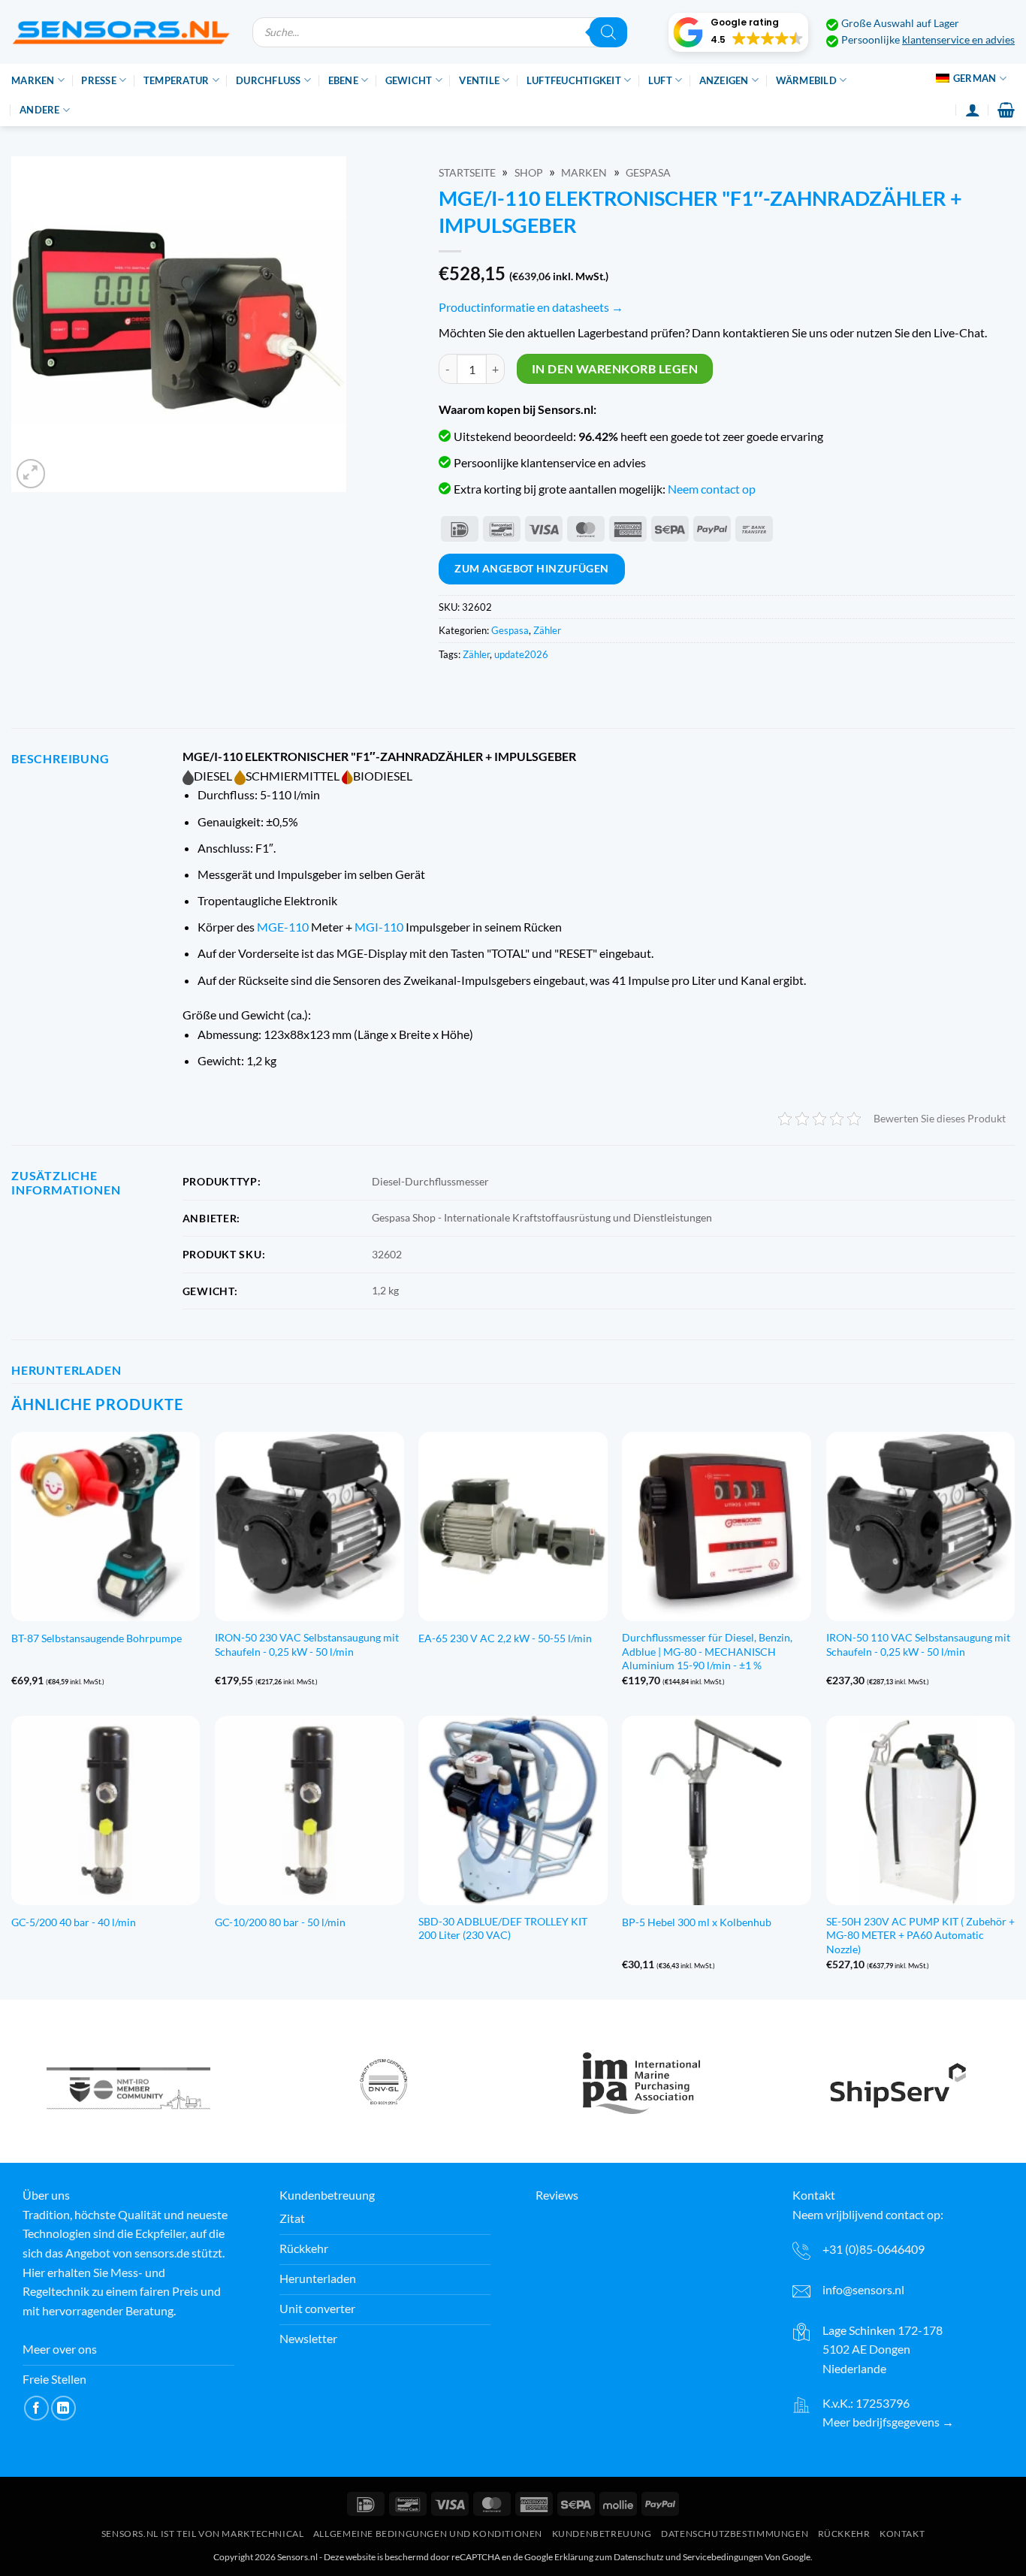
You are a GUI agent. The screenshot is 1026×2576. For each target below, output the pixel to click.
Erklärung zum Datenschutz (609, 2557)
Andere (40, 110)
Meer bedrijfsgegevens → (888, 2422)
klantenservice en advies (958, 40)
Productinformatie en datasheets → (531, 307)
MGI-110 (379, 927)
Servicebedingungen (723, 2557)
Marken (33, 80)
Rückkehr (844, 2534)
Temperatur (177, 80)
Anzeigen (724, 80)
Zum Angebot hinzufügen (532, 568)
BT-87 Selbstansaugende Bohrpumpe (97, 1638)
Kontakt (902, 2534)
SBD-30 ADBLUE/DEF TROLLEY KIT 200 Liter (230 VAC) (503, 1928)
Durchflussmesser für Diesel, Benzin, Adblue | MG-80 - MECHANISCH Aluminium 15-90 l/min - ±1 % (707, 1651)
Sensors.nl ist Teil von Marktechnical (203, 2534)
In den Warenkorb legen (615, 369)
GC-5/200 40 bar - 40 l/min (74, 1922)
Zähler (547, 630)
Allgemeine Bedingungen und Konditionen (428, 2534)
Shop (529, 173)
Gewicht (409, 80)
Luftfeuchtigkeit (574, 80)
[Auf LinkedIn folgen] (63, 2408)
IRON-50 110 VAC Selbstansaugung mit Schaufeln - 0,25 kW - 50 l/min (918, 1644)
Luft (660, 80)
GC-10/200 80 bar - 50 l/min (280, 1922)
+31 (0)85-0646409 (874, 2249)
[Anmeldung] (973, 110)
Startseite (467, 173)
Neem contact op (712, 489)
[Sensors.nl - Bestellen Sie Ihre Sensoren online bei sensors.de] (121, 32)
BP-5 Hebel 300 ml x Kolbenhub (697, 1922)
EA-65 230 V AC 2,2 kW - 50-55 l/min (505, 1638)
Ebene (343, 80)
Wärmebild (806, 80)
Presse (99, 80)
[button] (738, 32)
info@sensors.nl (863, 2289)
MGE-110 (283, 927)
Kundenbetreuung (602, 2534)
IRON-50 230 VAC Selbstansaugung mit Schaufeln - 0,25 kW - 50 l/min (307, 1644)
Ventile (479, 80)
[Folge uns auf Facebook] (36, 2408)
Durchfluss (269, 80)
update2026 (521, 654)
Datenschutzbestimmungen (735, 2534)
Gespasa (648, 173)
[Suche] (608, 32)
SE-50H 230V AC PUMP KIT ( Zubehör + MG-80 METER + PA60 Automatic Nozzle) (920, 1935)
